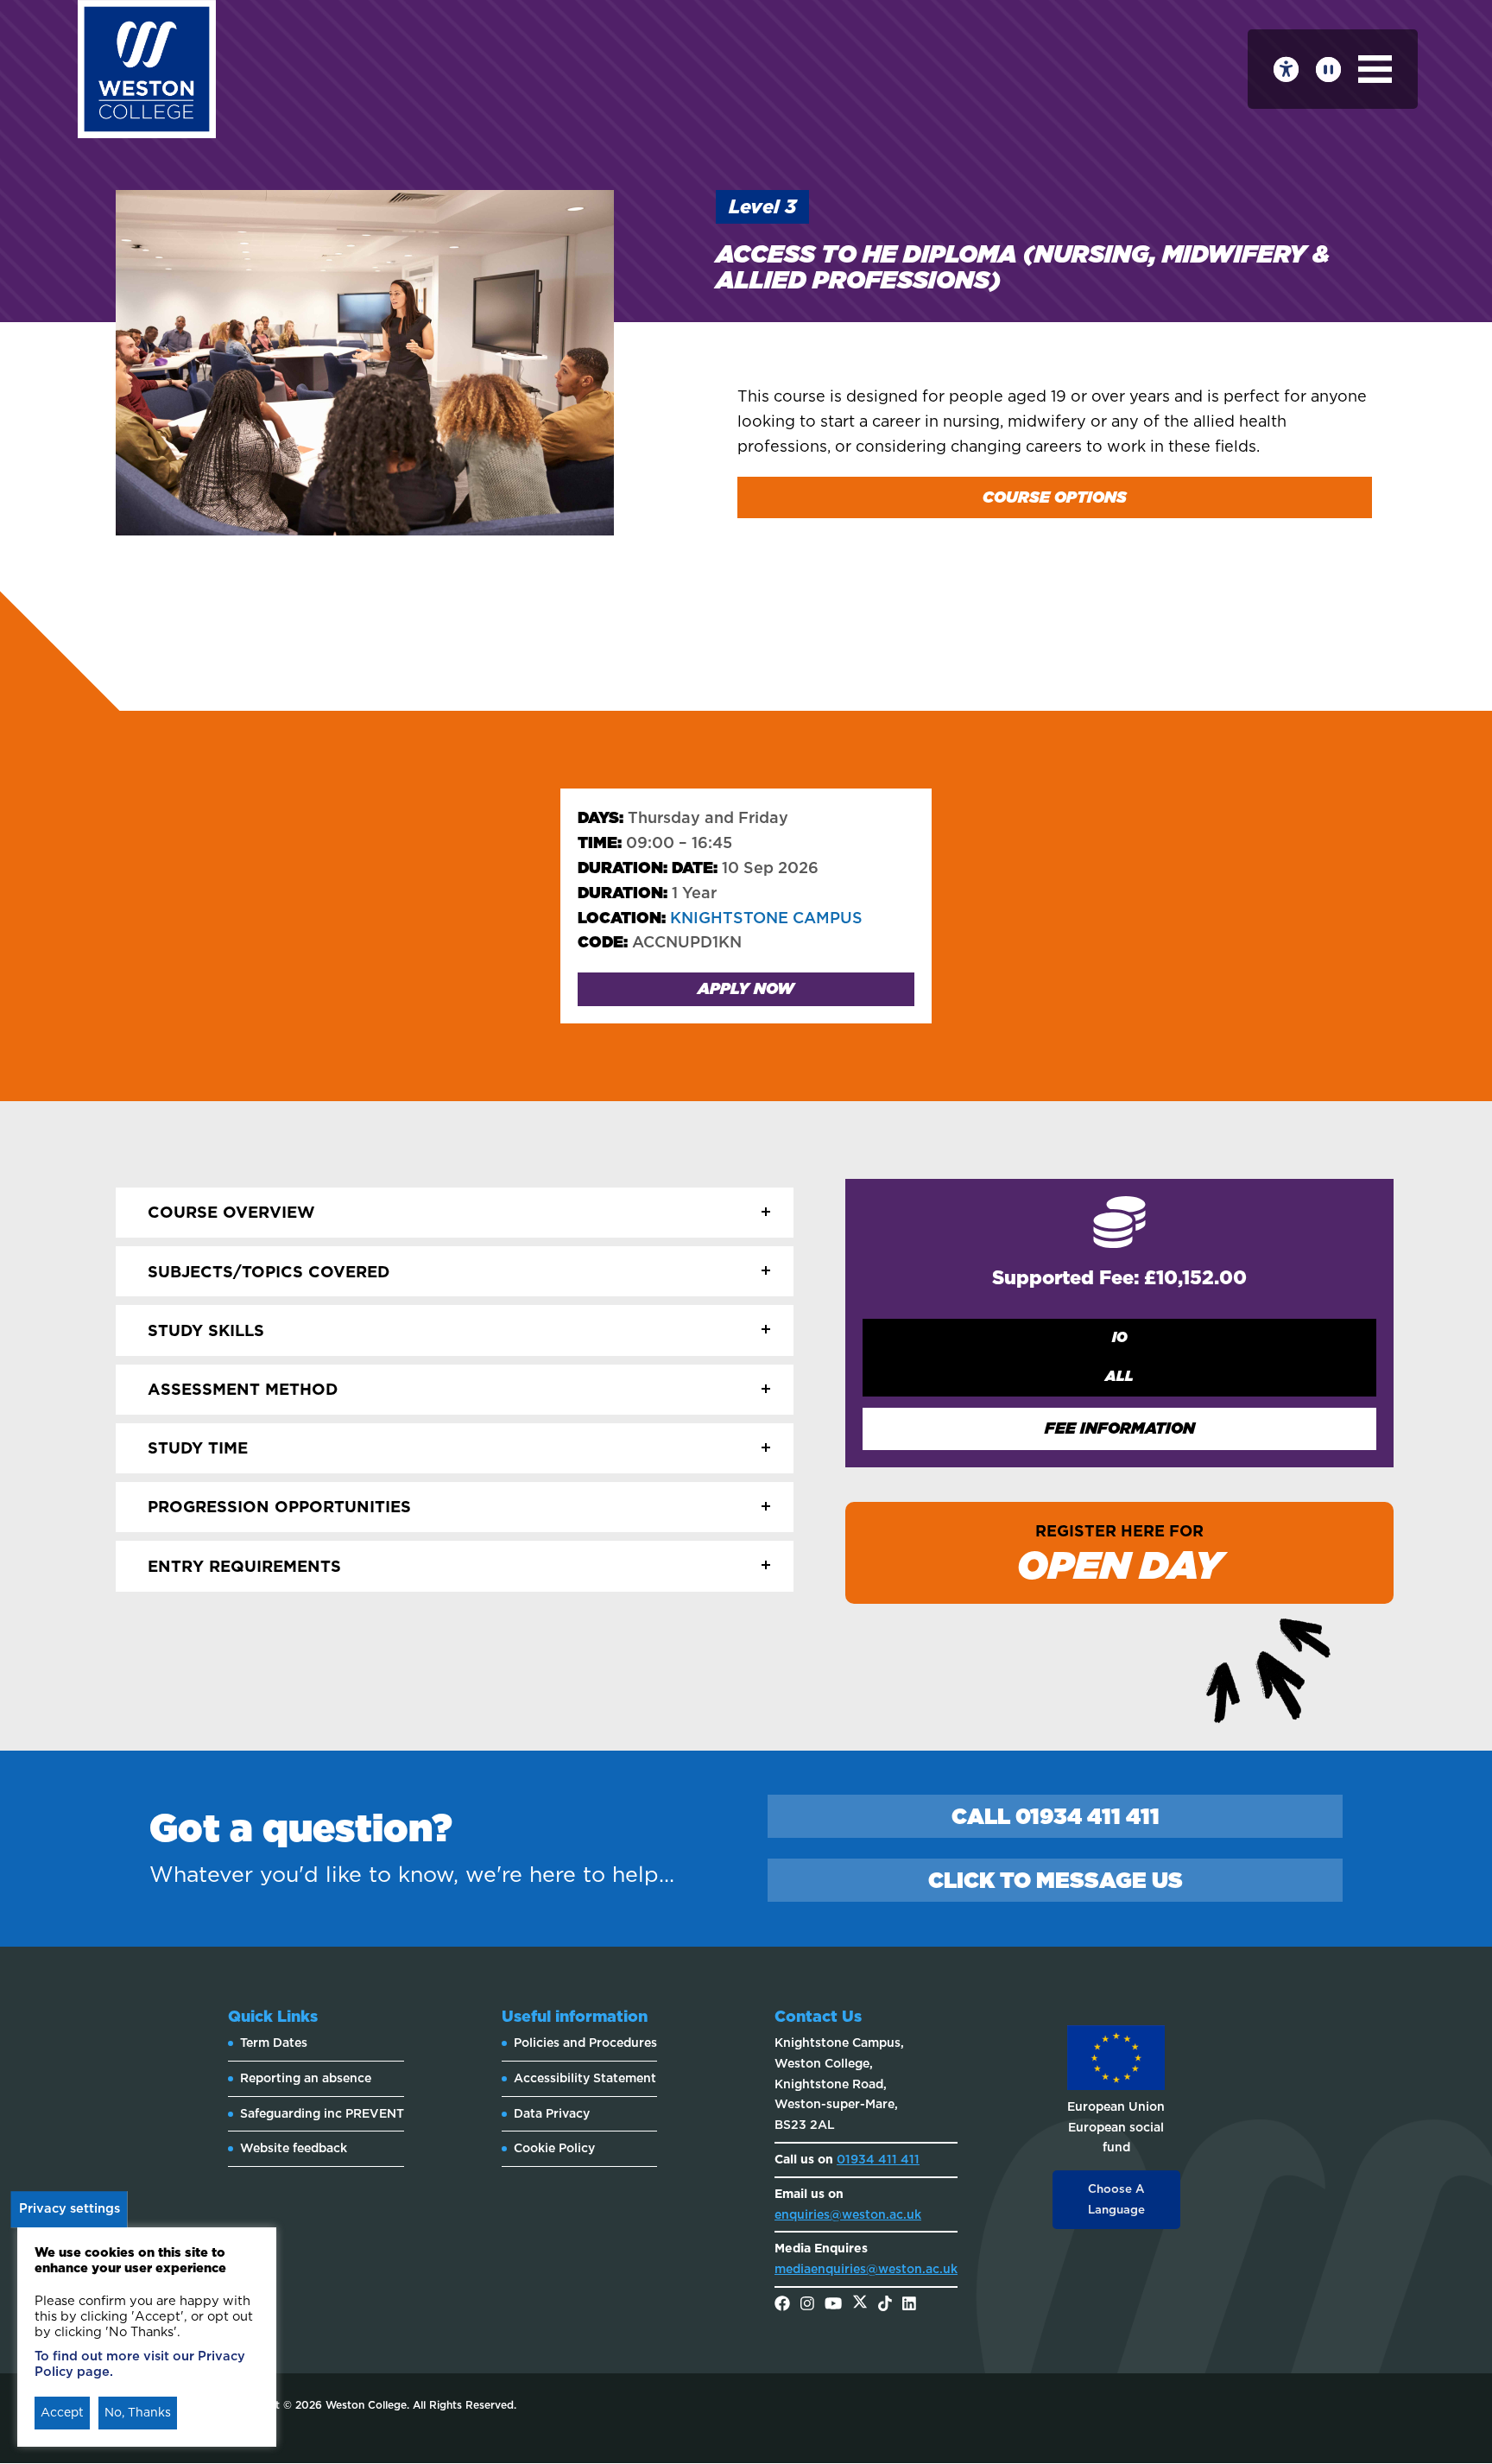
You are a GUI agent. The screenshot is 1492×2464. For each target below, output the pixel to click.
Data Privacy (552, 2113)
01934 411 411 (878, 2159)
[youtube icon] (833, 2305)
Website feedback (294, 2148)
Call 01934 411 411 (1056, 1816)
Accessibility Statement (585, 2078)
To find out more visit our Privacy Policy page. (140, 2364)
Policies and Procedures (585, 2043)
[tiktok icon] (885, 2305)
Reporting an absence (306, 2078)
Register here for (1120, 1555)
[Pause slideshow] (1328, 70)
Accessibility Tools (1286, 70)
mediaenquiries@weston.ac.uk (866, 2269)
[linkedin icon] (909, 2305)
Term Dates (274, 2043)
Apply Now (746, 988)
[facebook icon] (782, 2305)
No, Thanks (138, 2412)
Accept (62, 2412)
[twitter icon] (860, 2305)
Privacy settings (70, 2208)
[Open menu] (1375, 69)
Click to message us (1056, 1880)
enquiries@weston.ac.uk (848, 2214)
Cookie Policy (554, 2148)
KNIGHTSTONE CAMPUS (720, 918)
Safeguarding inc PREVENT (322, 2113)
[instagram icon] (807, 2305)
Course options (1055, 497)
